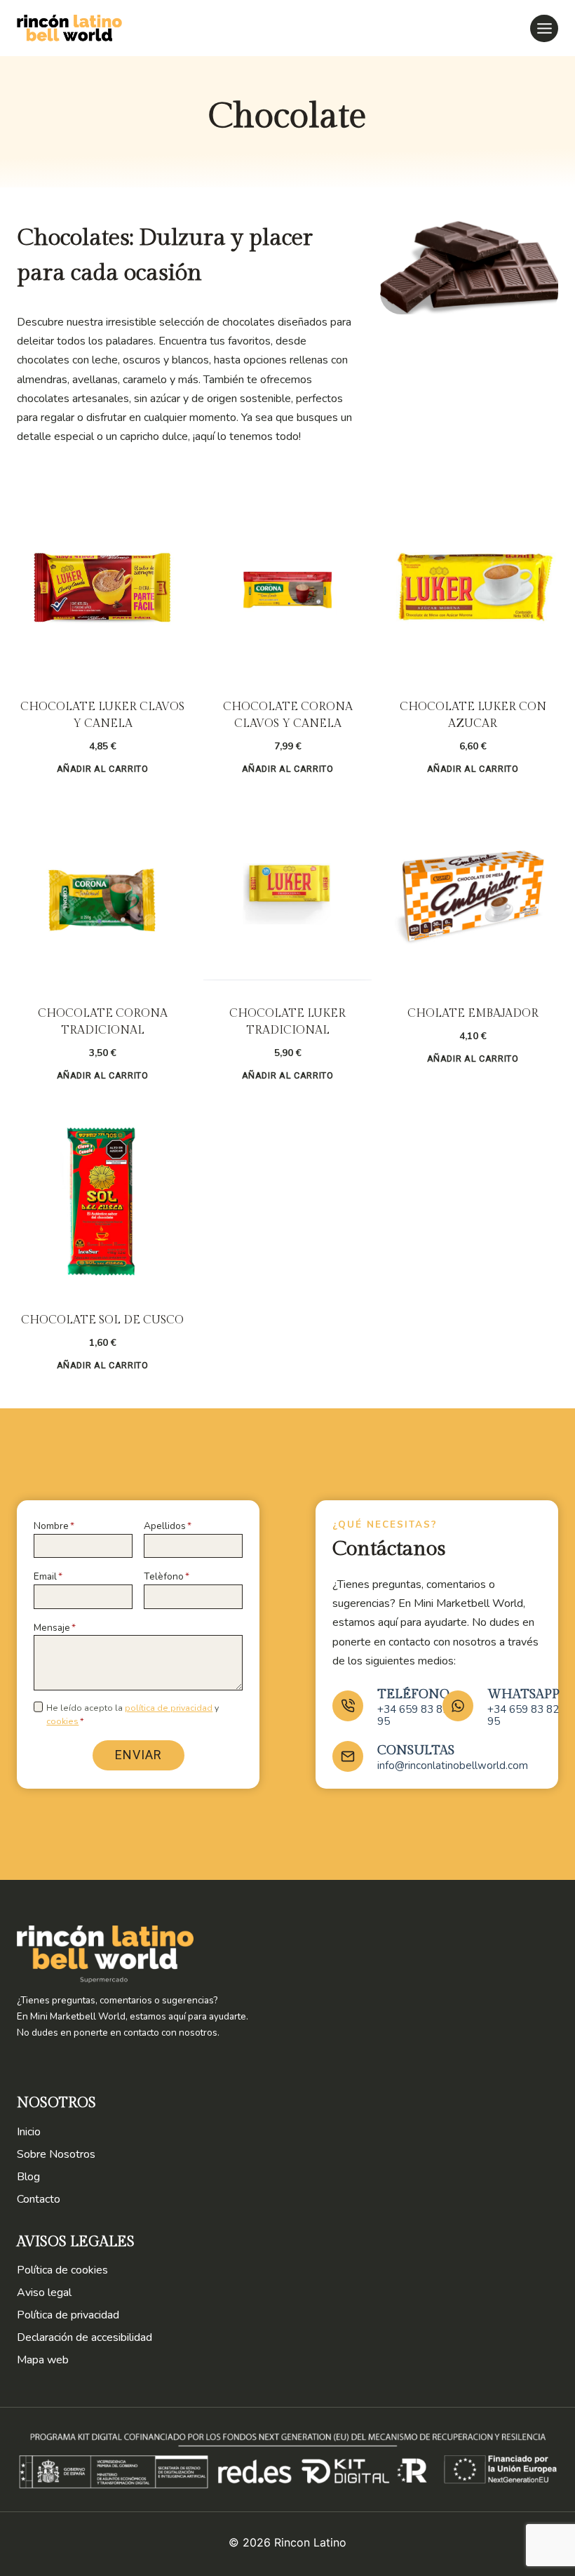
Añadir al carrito (103, 769)
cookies (62, 1721)
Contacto (39, 2199)
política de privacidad (169, 1708)
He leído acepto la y (133, 1715)
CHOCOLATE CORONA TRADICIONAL (103, 1022)
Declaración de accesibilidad (84, 2337)
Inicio (29, 2132)
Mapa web (43, 2360)
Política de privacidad (68, 2315)
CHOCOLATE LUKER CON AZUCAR (473, 715)
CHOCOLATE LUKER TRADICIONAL (287, 1022)
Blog (28, 2177)
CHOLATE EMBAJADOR (473, 1014)
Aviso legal (44, 2293)
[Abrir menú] (544, 28)
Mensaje (55, 1628)
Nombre (54, 1526)
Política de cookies (62, 2270)
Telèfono (167, 1576)
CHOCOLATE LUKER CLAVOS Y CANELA (102, 715)
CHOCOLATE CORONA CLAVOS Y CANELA (288, 715)
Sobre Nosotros (56, 2154)
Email (48, 1576)
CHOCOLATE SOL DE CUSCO (102, 1320)
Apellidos (168, 1526)
